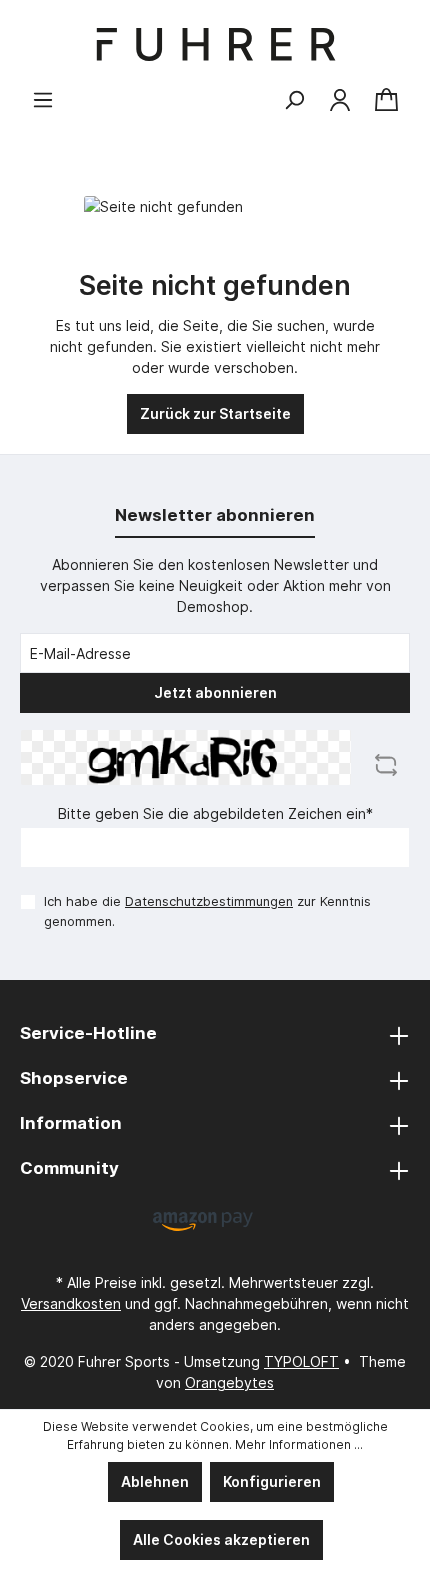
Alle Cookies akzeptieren (221, 1539)
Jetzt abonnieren (215, 692)
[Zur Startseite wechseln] (215, 44)
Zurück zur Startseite (215, 413)
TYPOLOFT (301, 1361)
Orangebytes (229, 1382)
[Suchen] (294, 100)
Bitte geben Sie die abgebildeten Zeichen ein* (215, 813)
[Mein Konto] (340, 100)
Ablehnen (155, 1481)
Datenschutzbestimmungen (209, 901)
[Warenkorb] (386, 100)
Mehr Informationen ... (299, 1444)
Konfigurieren (272, 1481)
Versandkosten (71, 1303)
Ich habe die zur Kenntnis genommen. (207, 911)
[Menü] (43, 100)
